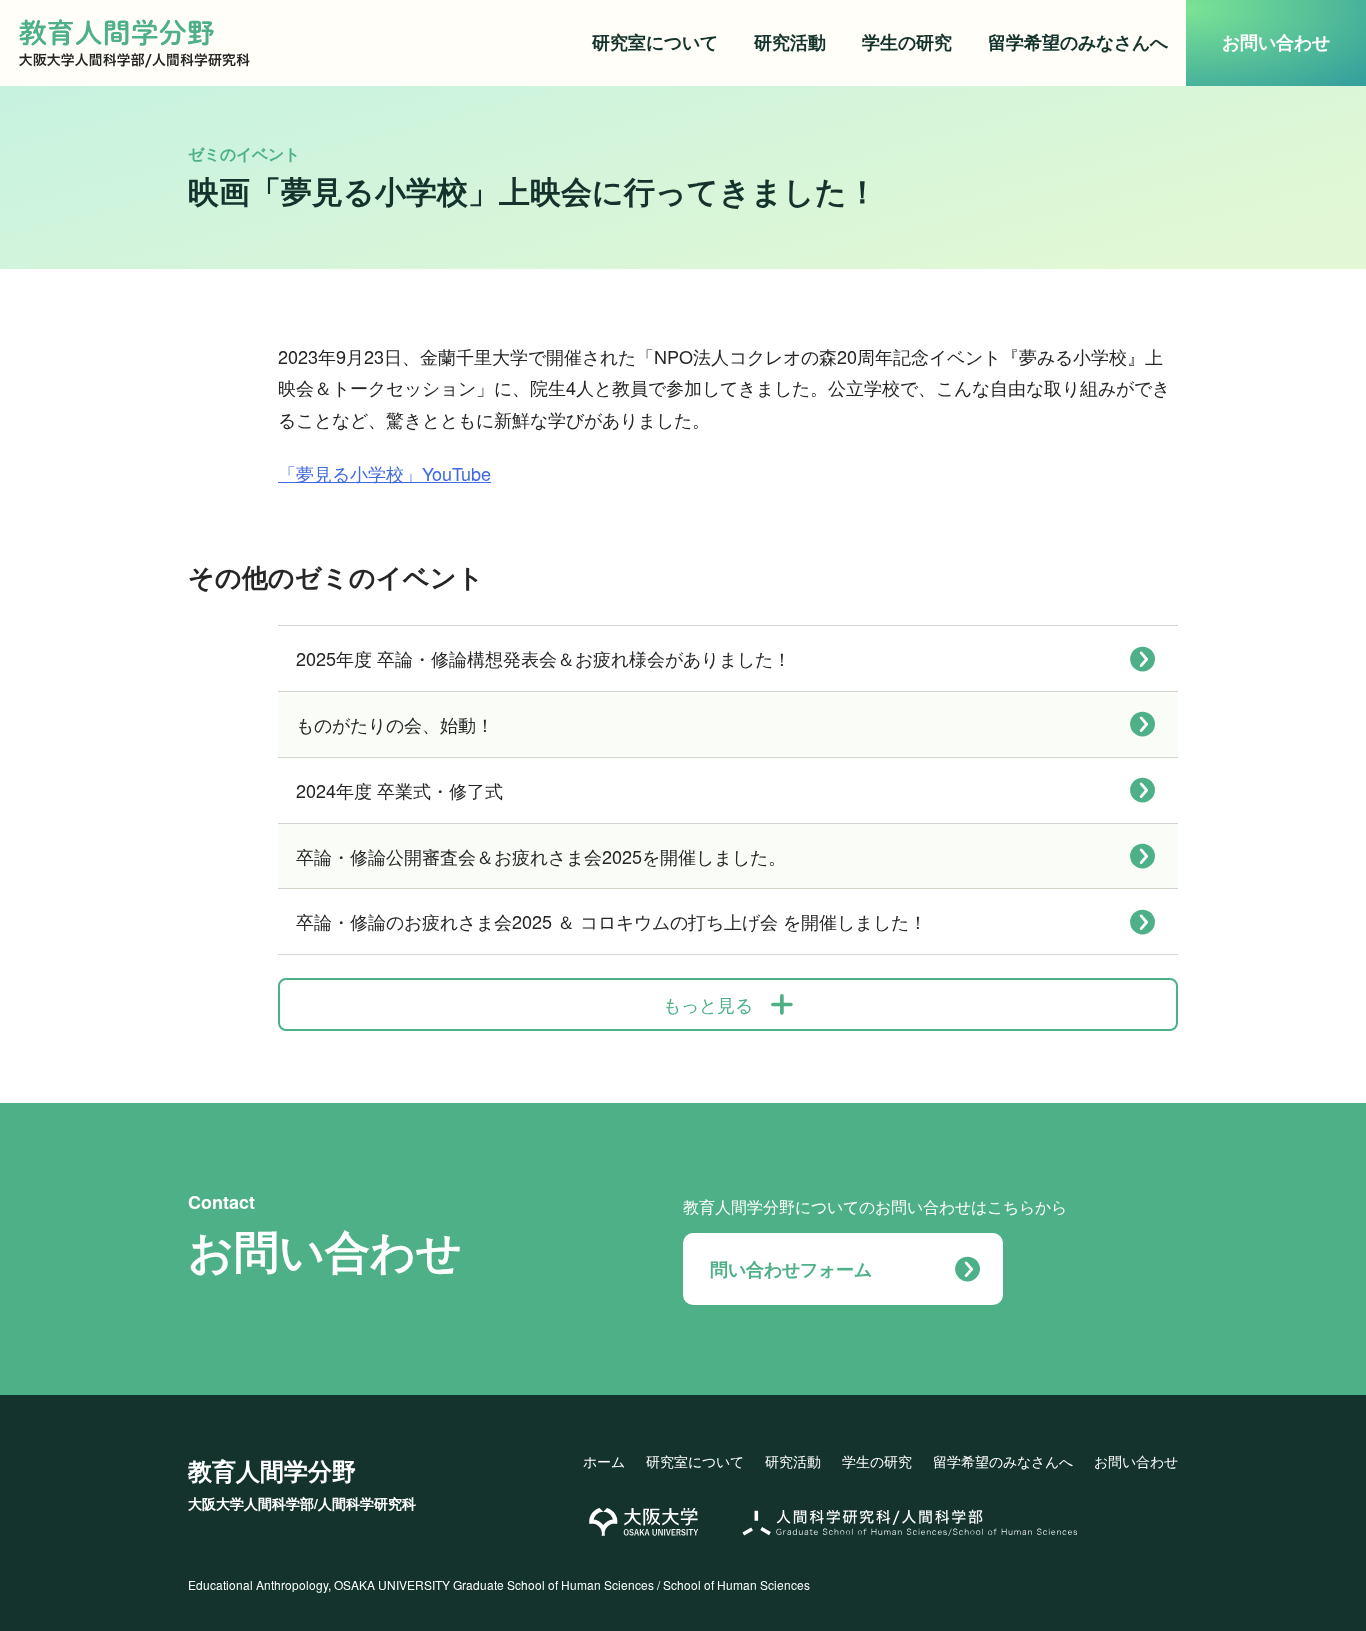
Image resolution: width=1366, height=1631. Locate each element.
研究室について (655, 42)
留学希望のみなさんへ (1078, 42)
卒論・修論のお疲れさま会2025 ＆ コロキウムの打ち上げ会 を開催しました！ (611, 921)
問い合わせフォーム (791, 1269)
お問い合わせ (1276, 42)
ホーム (604, 1461)
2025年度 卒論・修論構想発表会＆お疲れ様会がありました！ (543, 658)
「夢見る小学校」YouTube (384, 473)
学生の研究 (907, 42)
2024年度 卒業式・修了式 (399, 790)
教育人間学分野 (302, 1483)
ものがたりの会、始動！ (395, 724)
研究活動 (790, 42)
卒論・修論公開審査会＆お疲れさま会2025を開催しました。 (541, 856)
